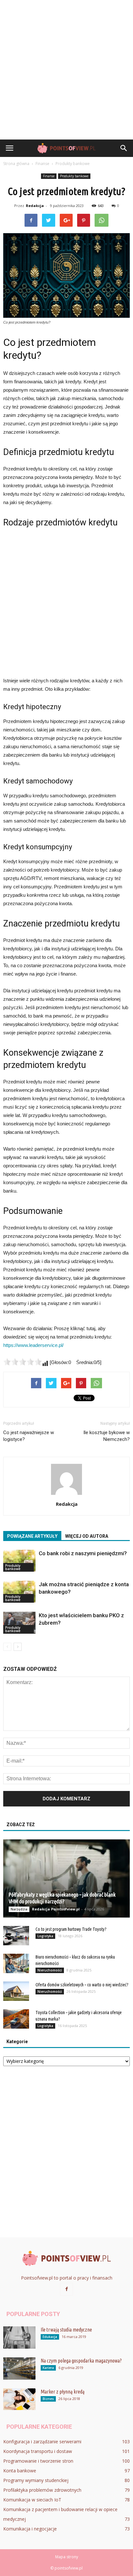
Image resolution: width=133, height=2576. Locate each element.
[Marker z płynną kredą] (19, 2399)
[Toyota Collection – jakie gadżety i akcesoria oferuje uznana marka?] (16, 2019)
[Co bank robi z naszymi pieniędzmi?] (19, 1561)
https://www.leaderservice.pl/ (33, 1345)
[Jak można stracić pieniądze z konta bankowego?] (19, 1592)
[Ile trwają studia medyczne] (19, 2338)
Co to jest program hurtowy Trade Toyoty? (71, 1929)
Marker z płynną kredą (63, 2392)
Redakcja (35, 206)
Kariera (48, 2368)
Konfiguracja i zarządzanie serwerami (42, 2442)
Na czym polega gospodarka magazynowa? (81, 2361)
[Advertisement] (66, 70)
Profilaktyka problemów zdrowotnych (42, 2490)
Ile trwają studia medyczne (66, 2330)
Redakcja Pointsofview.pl (56, 1909)
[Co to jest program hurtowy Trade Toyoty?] (16, 1936)
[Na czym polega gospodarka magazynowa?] (19, 2369)
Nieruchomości (50, 1970)
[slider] (23, 1362)
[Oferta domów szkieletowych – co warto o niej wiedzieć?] (16, 1991)
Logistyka (45, 1936)
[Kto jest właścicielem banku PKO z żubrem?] (19, 1623)
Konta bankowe (20, 2471)
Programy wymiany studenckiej (36, 2480)
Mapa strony (67, 2557)
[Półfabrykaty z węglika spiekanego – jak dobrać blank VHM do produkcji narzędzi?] (66, 1878)
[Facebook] (66, 2289)
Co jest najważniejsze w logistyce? (29, 1436)
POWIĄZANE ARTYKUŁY (32, 1536)
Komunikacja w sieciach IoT (32, 2500)
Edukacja (50, 2337)
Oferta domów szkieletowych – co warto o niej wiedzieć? (82, 1985)
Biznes (48, 2399)
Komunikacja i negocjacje (30, 2529)
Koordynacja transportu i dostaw (38, 2451)
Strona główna (16, 164)
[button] (124, 148)
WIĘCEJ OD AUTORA (87, 1536)
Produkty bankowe (74, 176)
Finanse (49, 176)
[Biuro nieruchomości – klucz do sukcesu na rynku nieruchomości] (16, 1963)
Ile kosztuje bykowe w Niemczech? (107, 1436)
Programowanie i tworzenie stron (38, 2461)
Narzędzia (19, 1909)
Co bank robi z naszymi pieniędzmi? (83, 1553)
